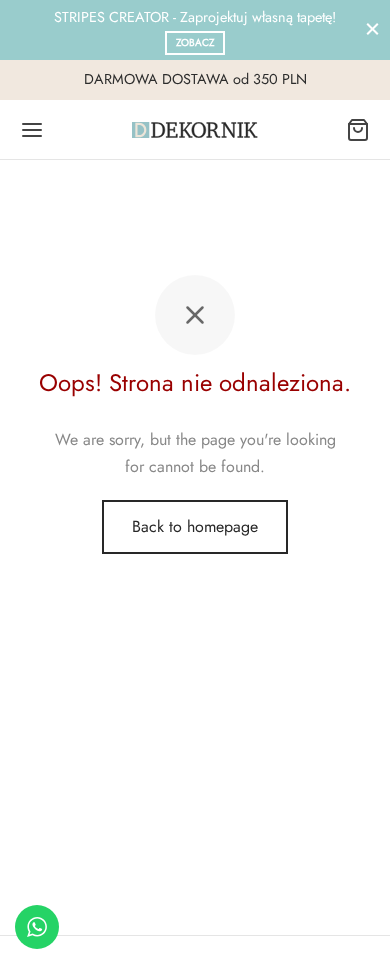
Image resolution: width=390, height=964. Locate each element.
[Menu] (32, 130)
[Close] (372, 29)
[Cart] (358, 130)
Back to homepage (195, 526)
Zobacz (195, 42)
